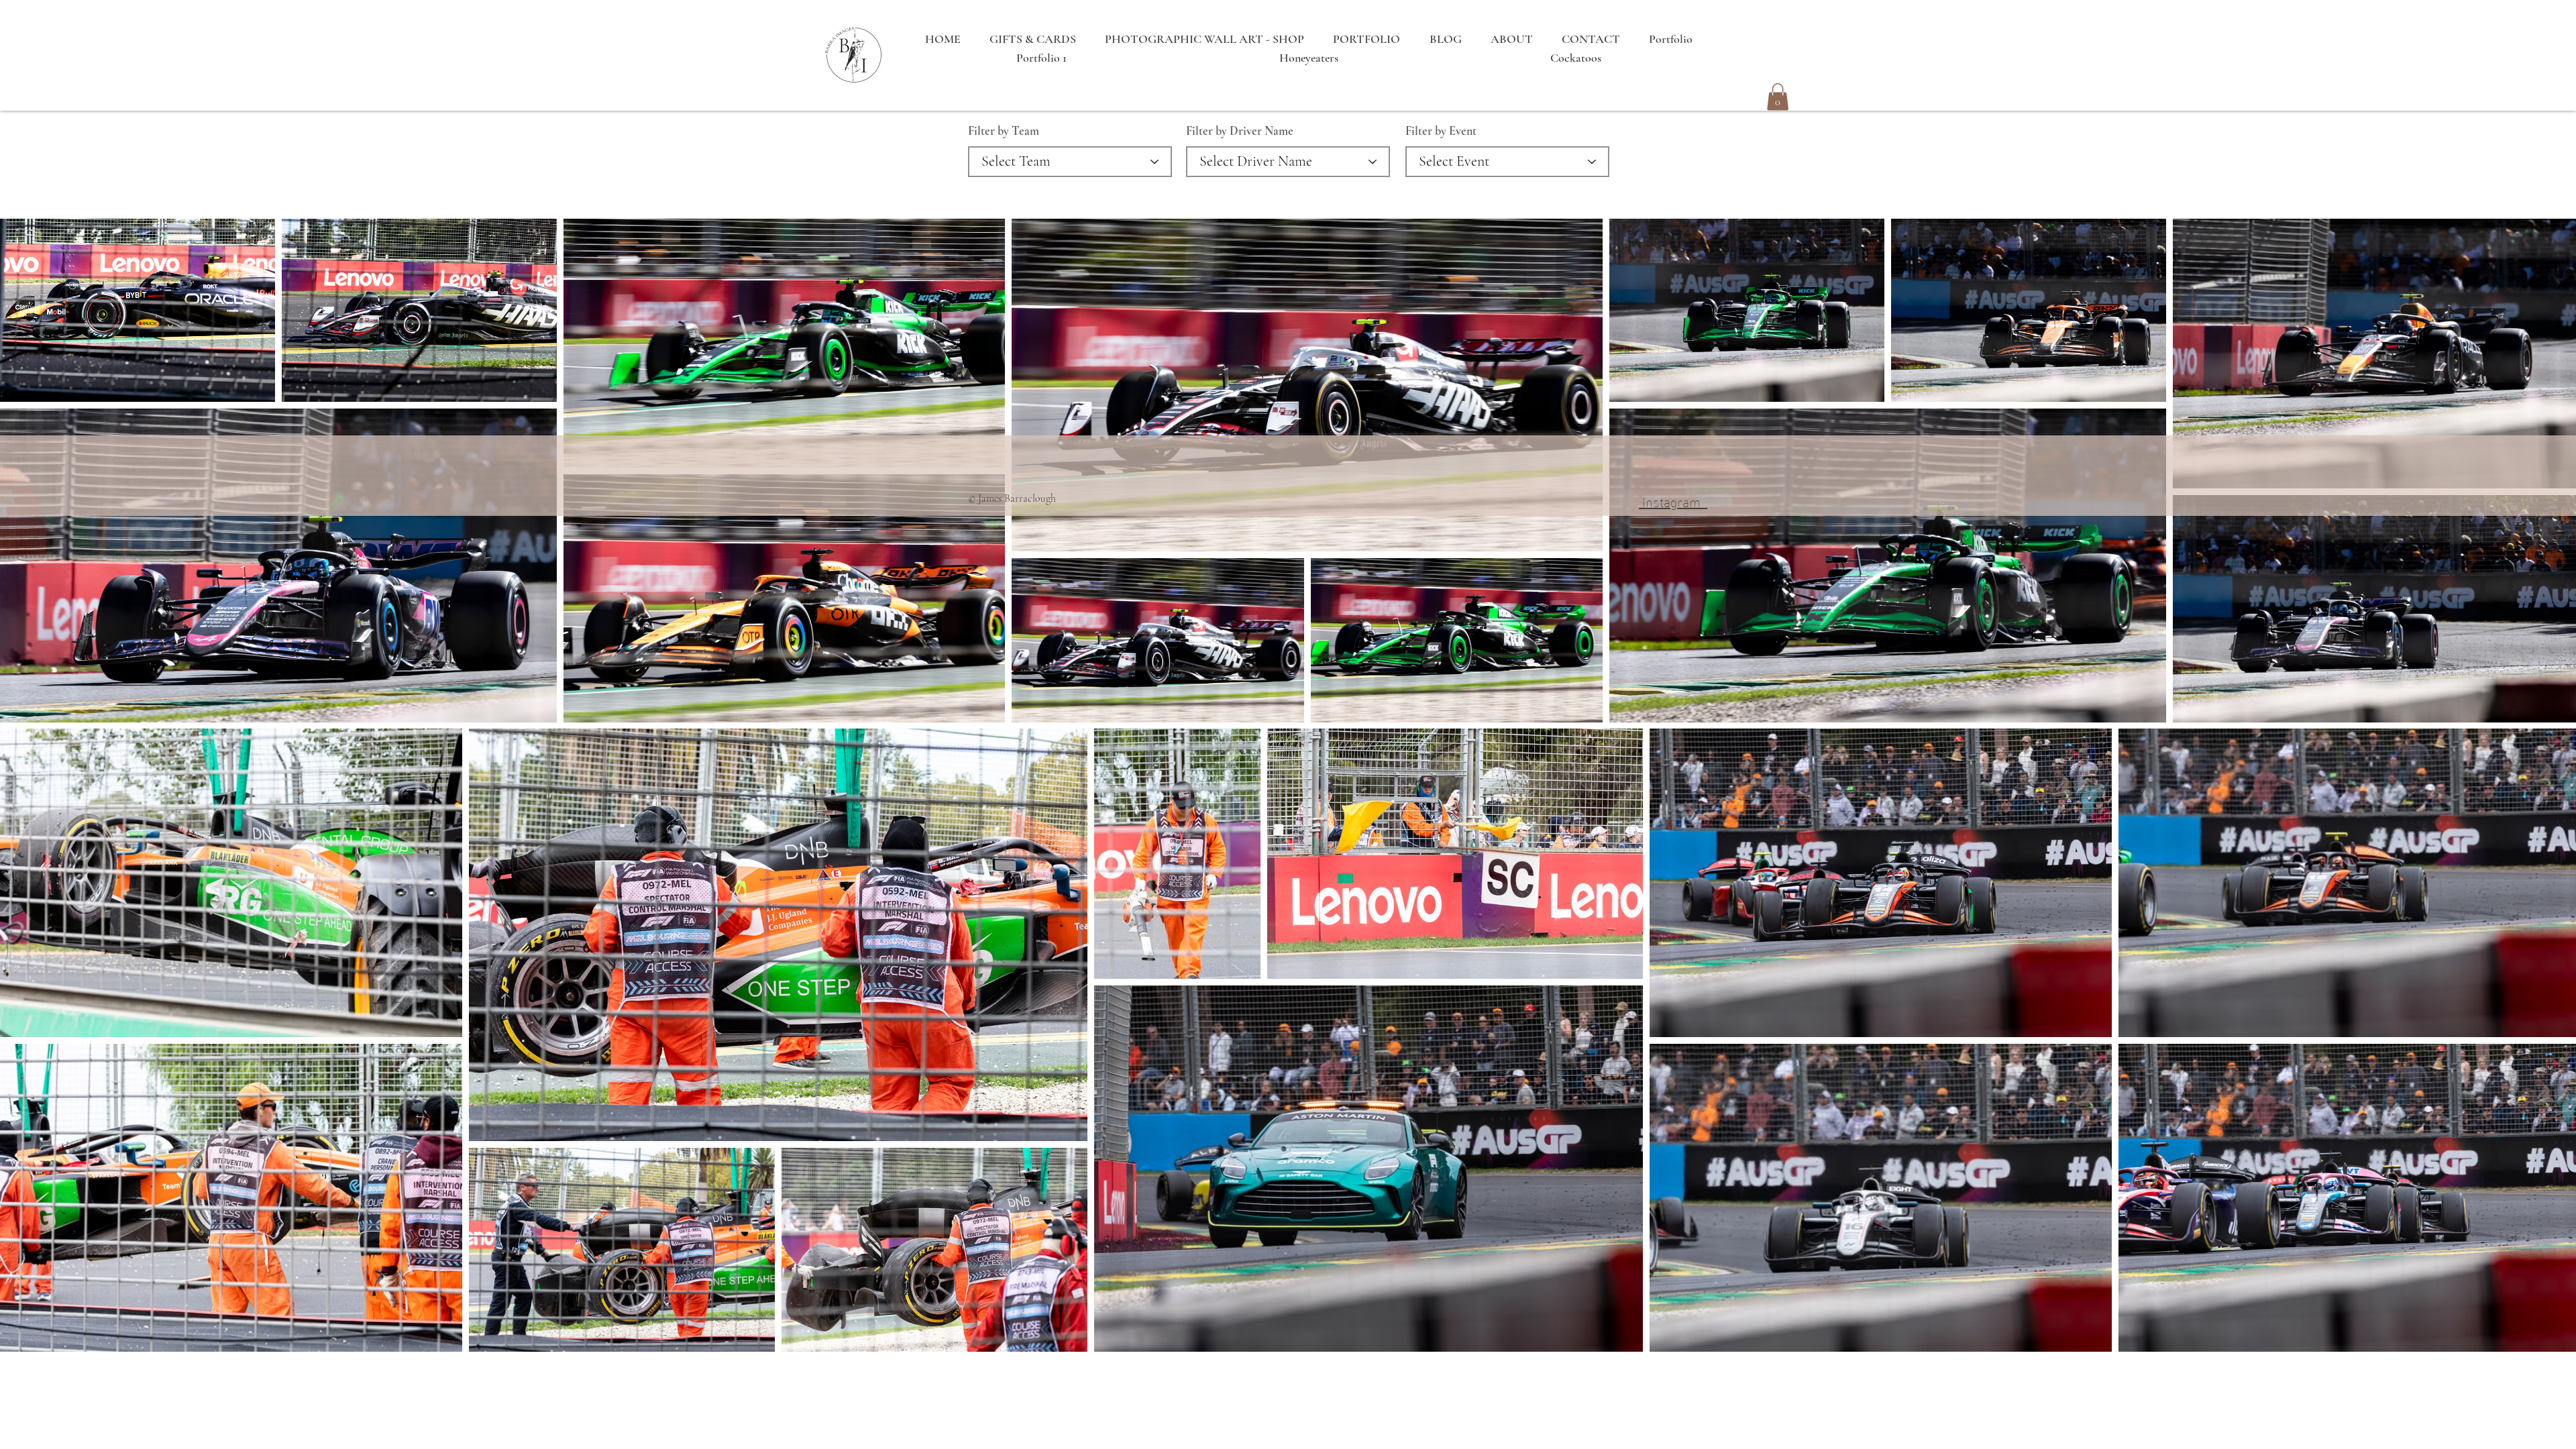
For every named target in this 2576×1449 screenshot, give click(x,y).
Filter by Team (1004, 131)
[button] (1778, 97)
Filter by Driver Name (1240, 131)
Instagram (1673, 500)
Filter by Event (1441, 131)
